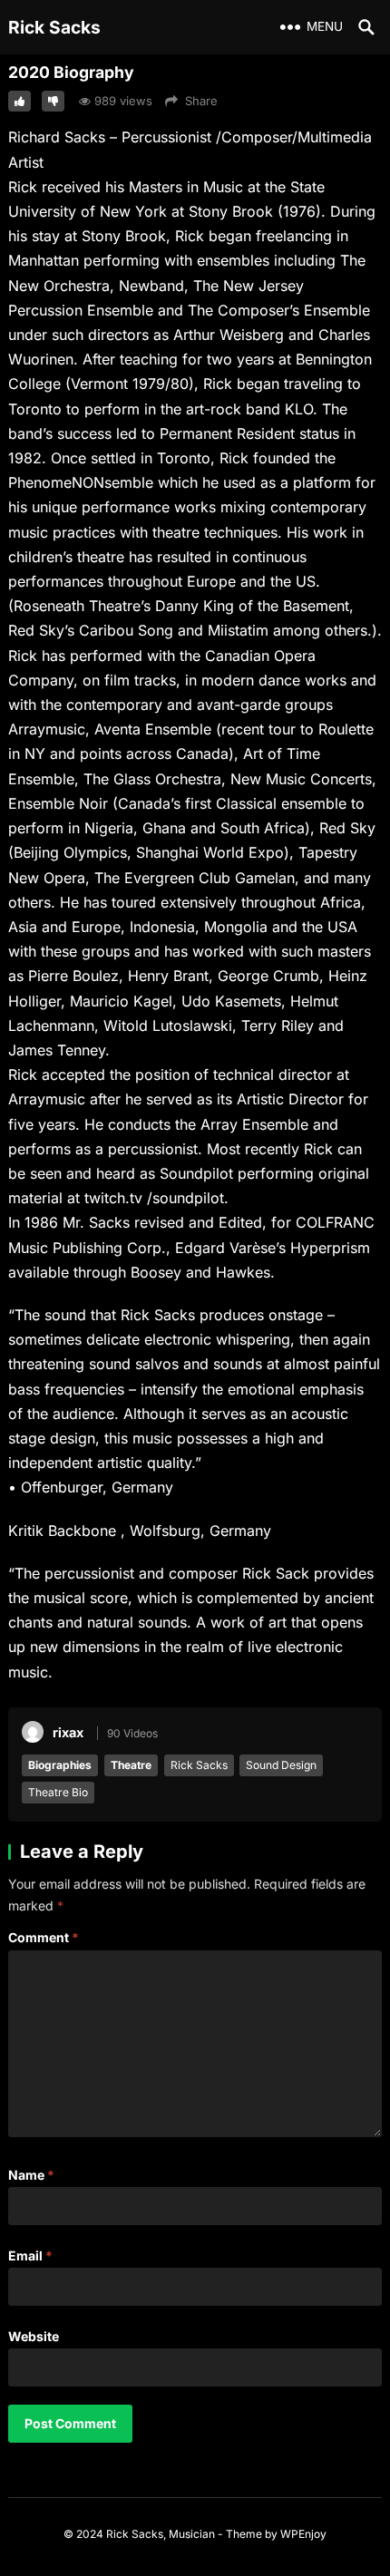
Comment (44, 1937)
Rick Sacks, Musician (161, 2534)
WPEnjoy (303, 2534)
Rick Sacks (54, 27)
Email (30, 2255)
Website (34, 2336)
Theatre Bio (58, 1792)
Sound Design (281, 1765)
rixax (68, 1732)
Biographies (60, 1765)
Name (31, 2175)
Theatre (131, 1765)
